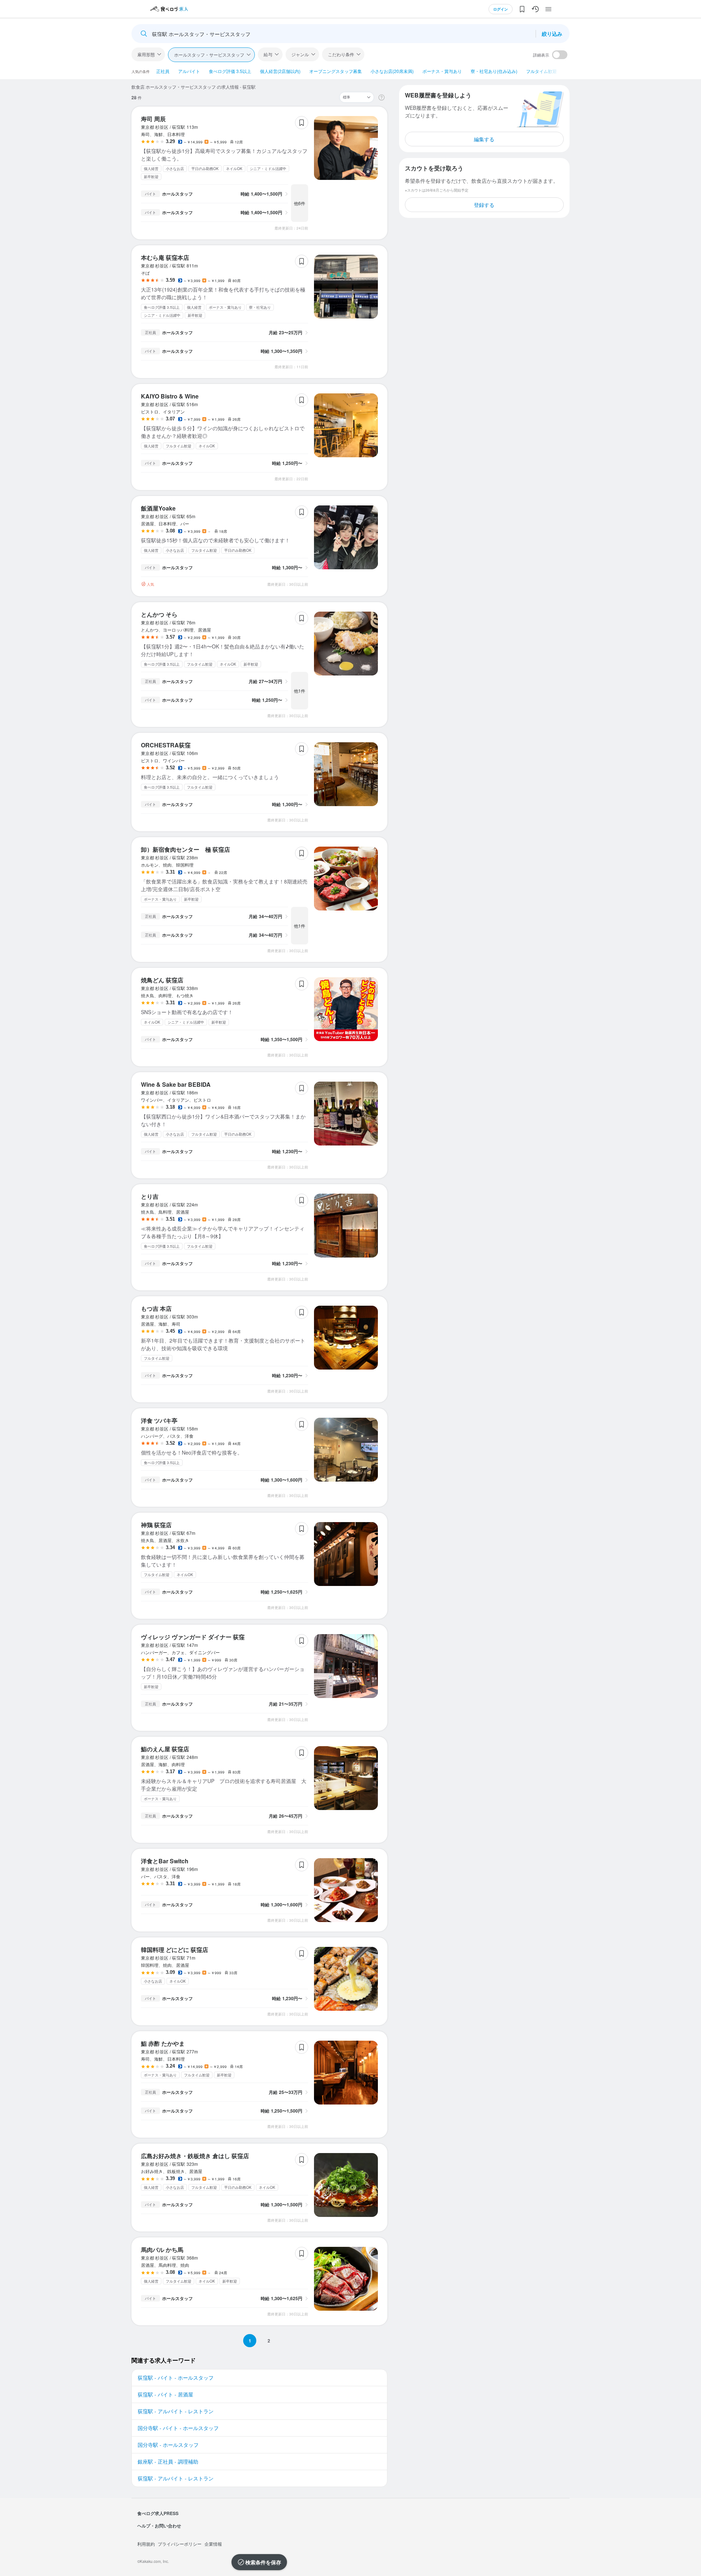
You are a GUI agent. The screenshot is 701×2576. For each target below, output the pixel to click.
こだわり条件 (341, 54)
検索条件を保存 (263, 2562)
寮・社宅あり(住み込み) (494, 71)
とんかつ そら (159, 614)
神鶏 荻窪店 (156, 1525)
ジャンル (300, 54)
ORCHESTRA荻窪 (166, 745)
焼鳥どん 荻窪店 (162, 980)
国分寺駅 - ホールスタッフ (168, 2445)
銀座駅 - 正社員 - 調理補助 (168, 2461)
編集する (484, 139)
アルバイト (189, 71)
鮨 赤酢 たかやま (163, 2043)
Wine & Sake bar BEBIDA (176, 1084)
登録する (484, 205)
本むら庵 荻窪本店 (165, 257)
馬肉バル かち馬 (162, 2250)
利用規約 (146, 2544)
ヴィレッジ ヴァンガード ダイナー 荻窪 (193, 1637)
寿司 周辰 (153, 119)
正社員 (163, 71)
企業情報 (213, 2544)
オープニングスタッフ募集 (336, 71)
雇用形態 (146, 54)
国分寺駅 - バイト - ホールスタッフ (178, 2428)
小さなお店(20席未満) (392, 71)
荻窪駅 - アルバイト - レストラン (176, 2411)
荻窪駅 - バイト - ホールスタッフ (176, 2377)
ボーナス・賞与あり (442, 71)
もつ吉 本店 (156, 1308)
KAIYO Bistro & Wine (170, 396)
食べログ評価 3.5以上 (230, 71)
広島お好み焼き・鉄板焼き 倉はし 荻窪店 (195, 2156)
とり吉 (150, 1196)
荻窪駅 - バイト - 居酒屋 (165, 2394)
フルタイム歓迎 (541, 71)
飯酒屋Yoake (158, 508)
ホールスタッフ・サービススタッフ (209, 55)
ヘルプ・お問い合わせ (159, 2526)
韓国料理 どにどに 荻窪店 (175, 1950)
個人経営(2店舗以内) (280, 71)
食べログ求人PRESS (158, 2513)
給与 (268, 54)
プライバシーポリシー (180, 2544)
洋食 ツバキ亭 (159, 1420)
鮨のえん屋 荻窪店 (165, 1749)
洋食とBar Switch (165, 1861)
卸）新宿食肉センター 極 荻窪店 (185, 849)
